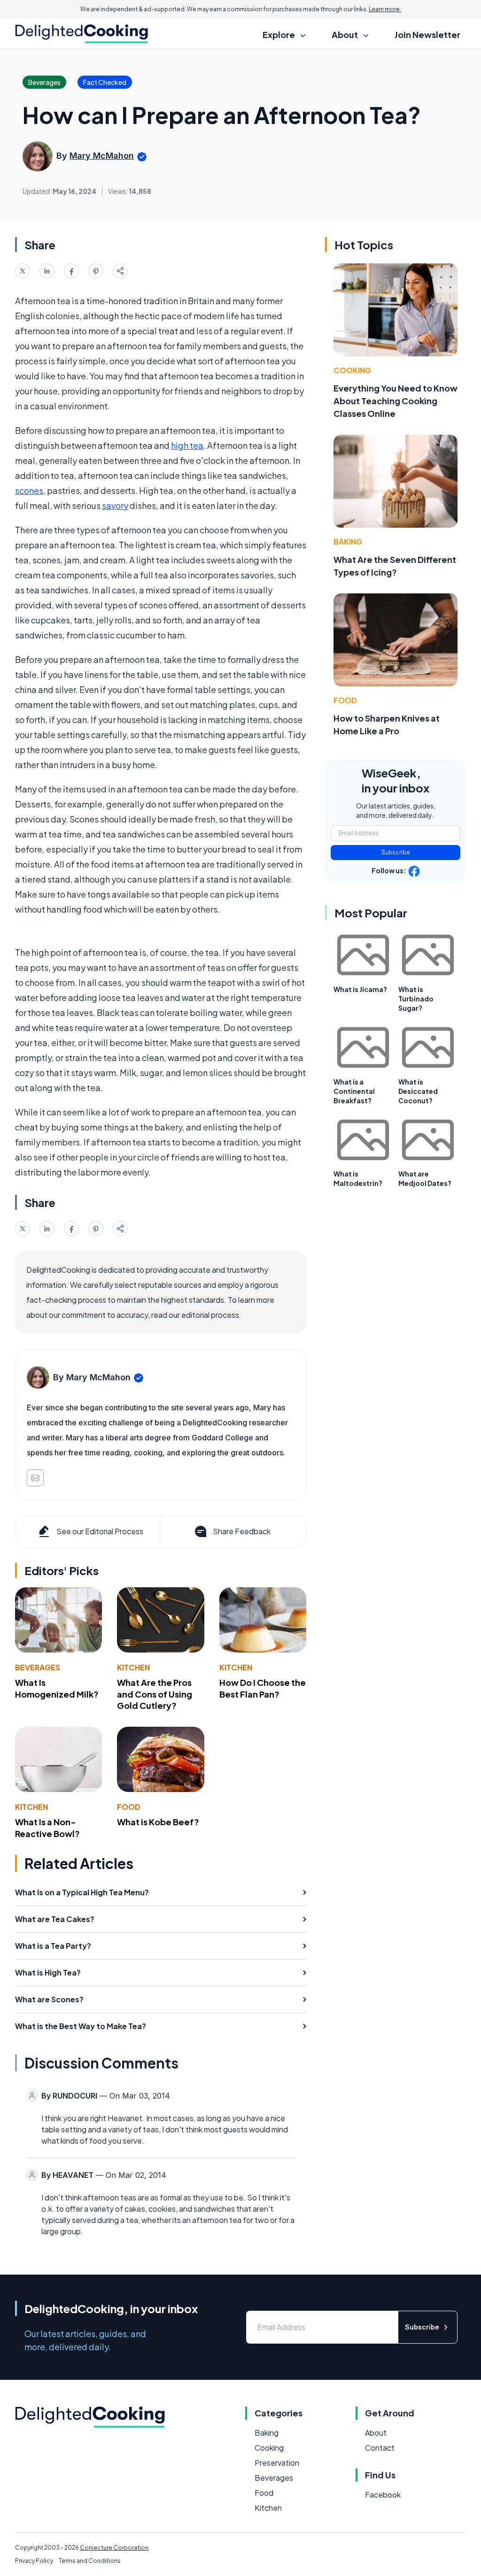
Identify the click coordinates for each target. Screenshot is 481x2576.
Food (129, 1807)
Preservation (277, 2463)
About (376, 2433)
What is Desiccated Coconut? (418, 1091)
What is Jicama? (360, 989)
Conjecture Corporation (114, 2548)
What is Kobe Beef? (158, 1822)
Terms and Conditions (90, 2561)
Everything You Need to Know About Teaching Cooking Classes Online (396, 401)
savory (115, 505)
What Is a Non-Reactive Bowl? (47, 1828)
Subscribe (396, 852)
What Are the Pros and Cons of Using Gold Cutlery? (155, 1694)
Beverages (38, 1667)
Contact (380, 2448)
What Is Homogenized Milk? (57, 1688)
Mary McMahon (102, 156)
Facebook (383, 2495)
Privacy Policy (34, 2561)
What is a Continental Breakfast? (354, 1091)
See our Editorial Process (100, 1531)
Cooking (352, 370)
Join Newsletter (427, 35)
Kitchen (133, 1667)
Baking (348, 542)
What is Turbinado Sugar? (416, 999)
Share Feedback (242, 1531)
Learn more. (385, 9)
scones (29, 490)
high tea (187, 445)
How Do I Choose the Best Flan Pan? (263, 1688)
